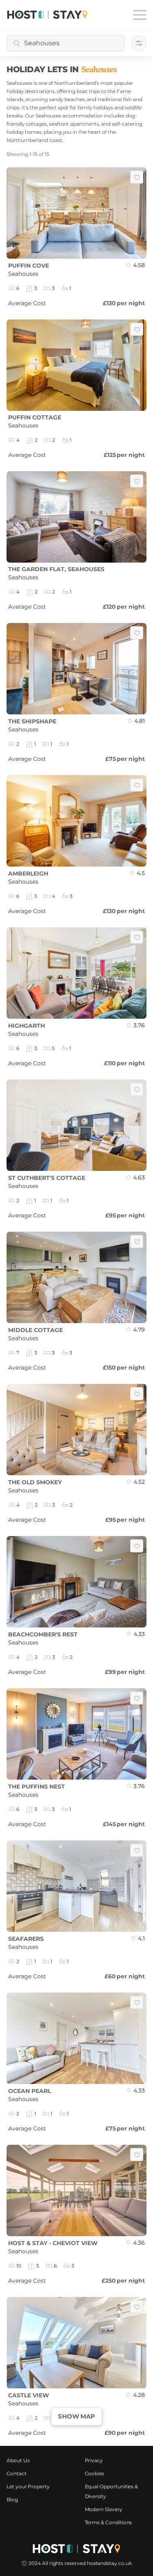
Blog (12, 2500)
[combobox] (65, 43)
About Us (18, 2460)
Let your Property (28, 2486)
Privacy (94, 2460)
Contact (17, 2473)
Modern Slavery (104, 2509)
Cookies (95, 2473)
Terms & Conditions (109, 2522)
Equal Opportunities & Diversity (112, 2491)
